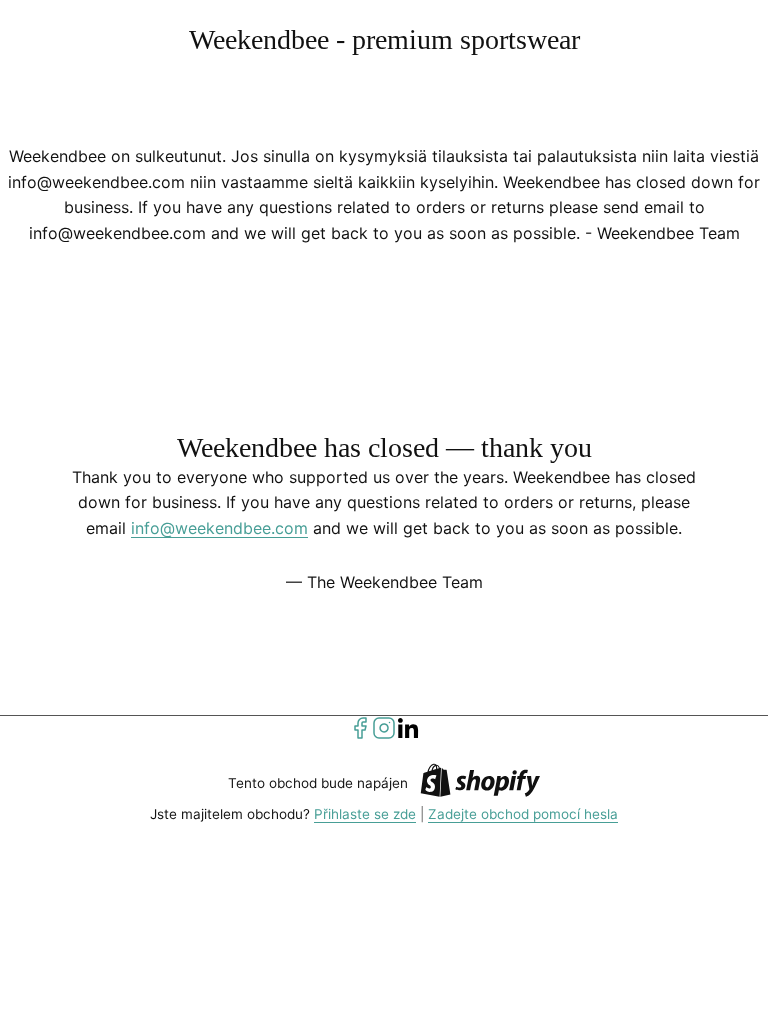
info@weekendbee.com (219, 528)
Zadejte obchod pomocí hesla (523, 814)
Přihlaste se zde (365, 814)
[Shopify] (480, 783)
